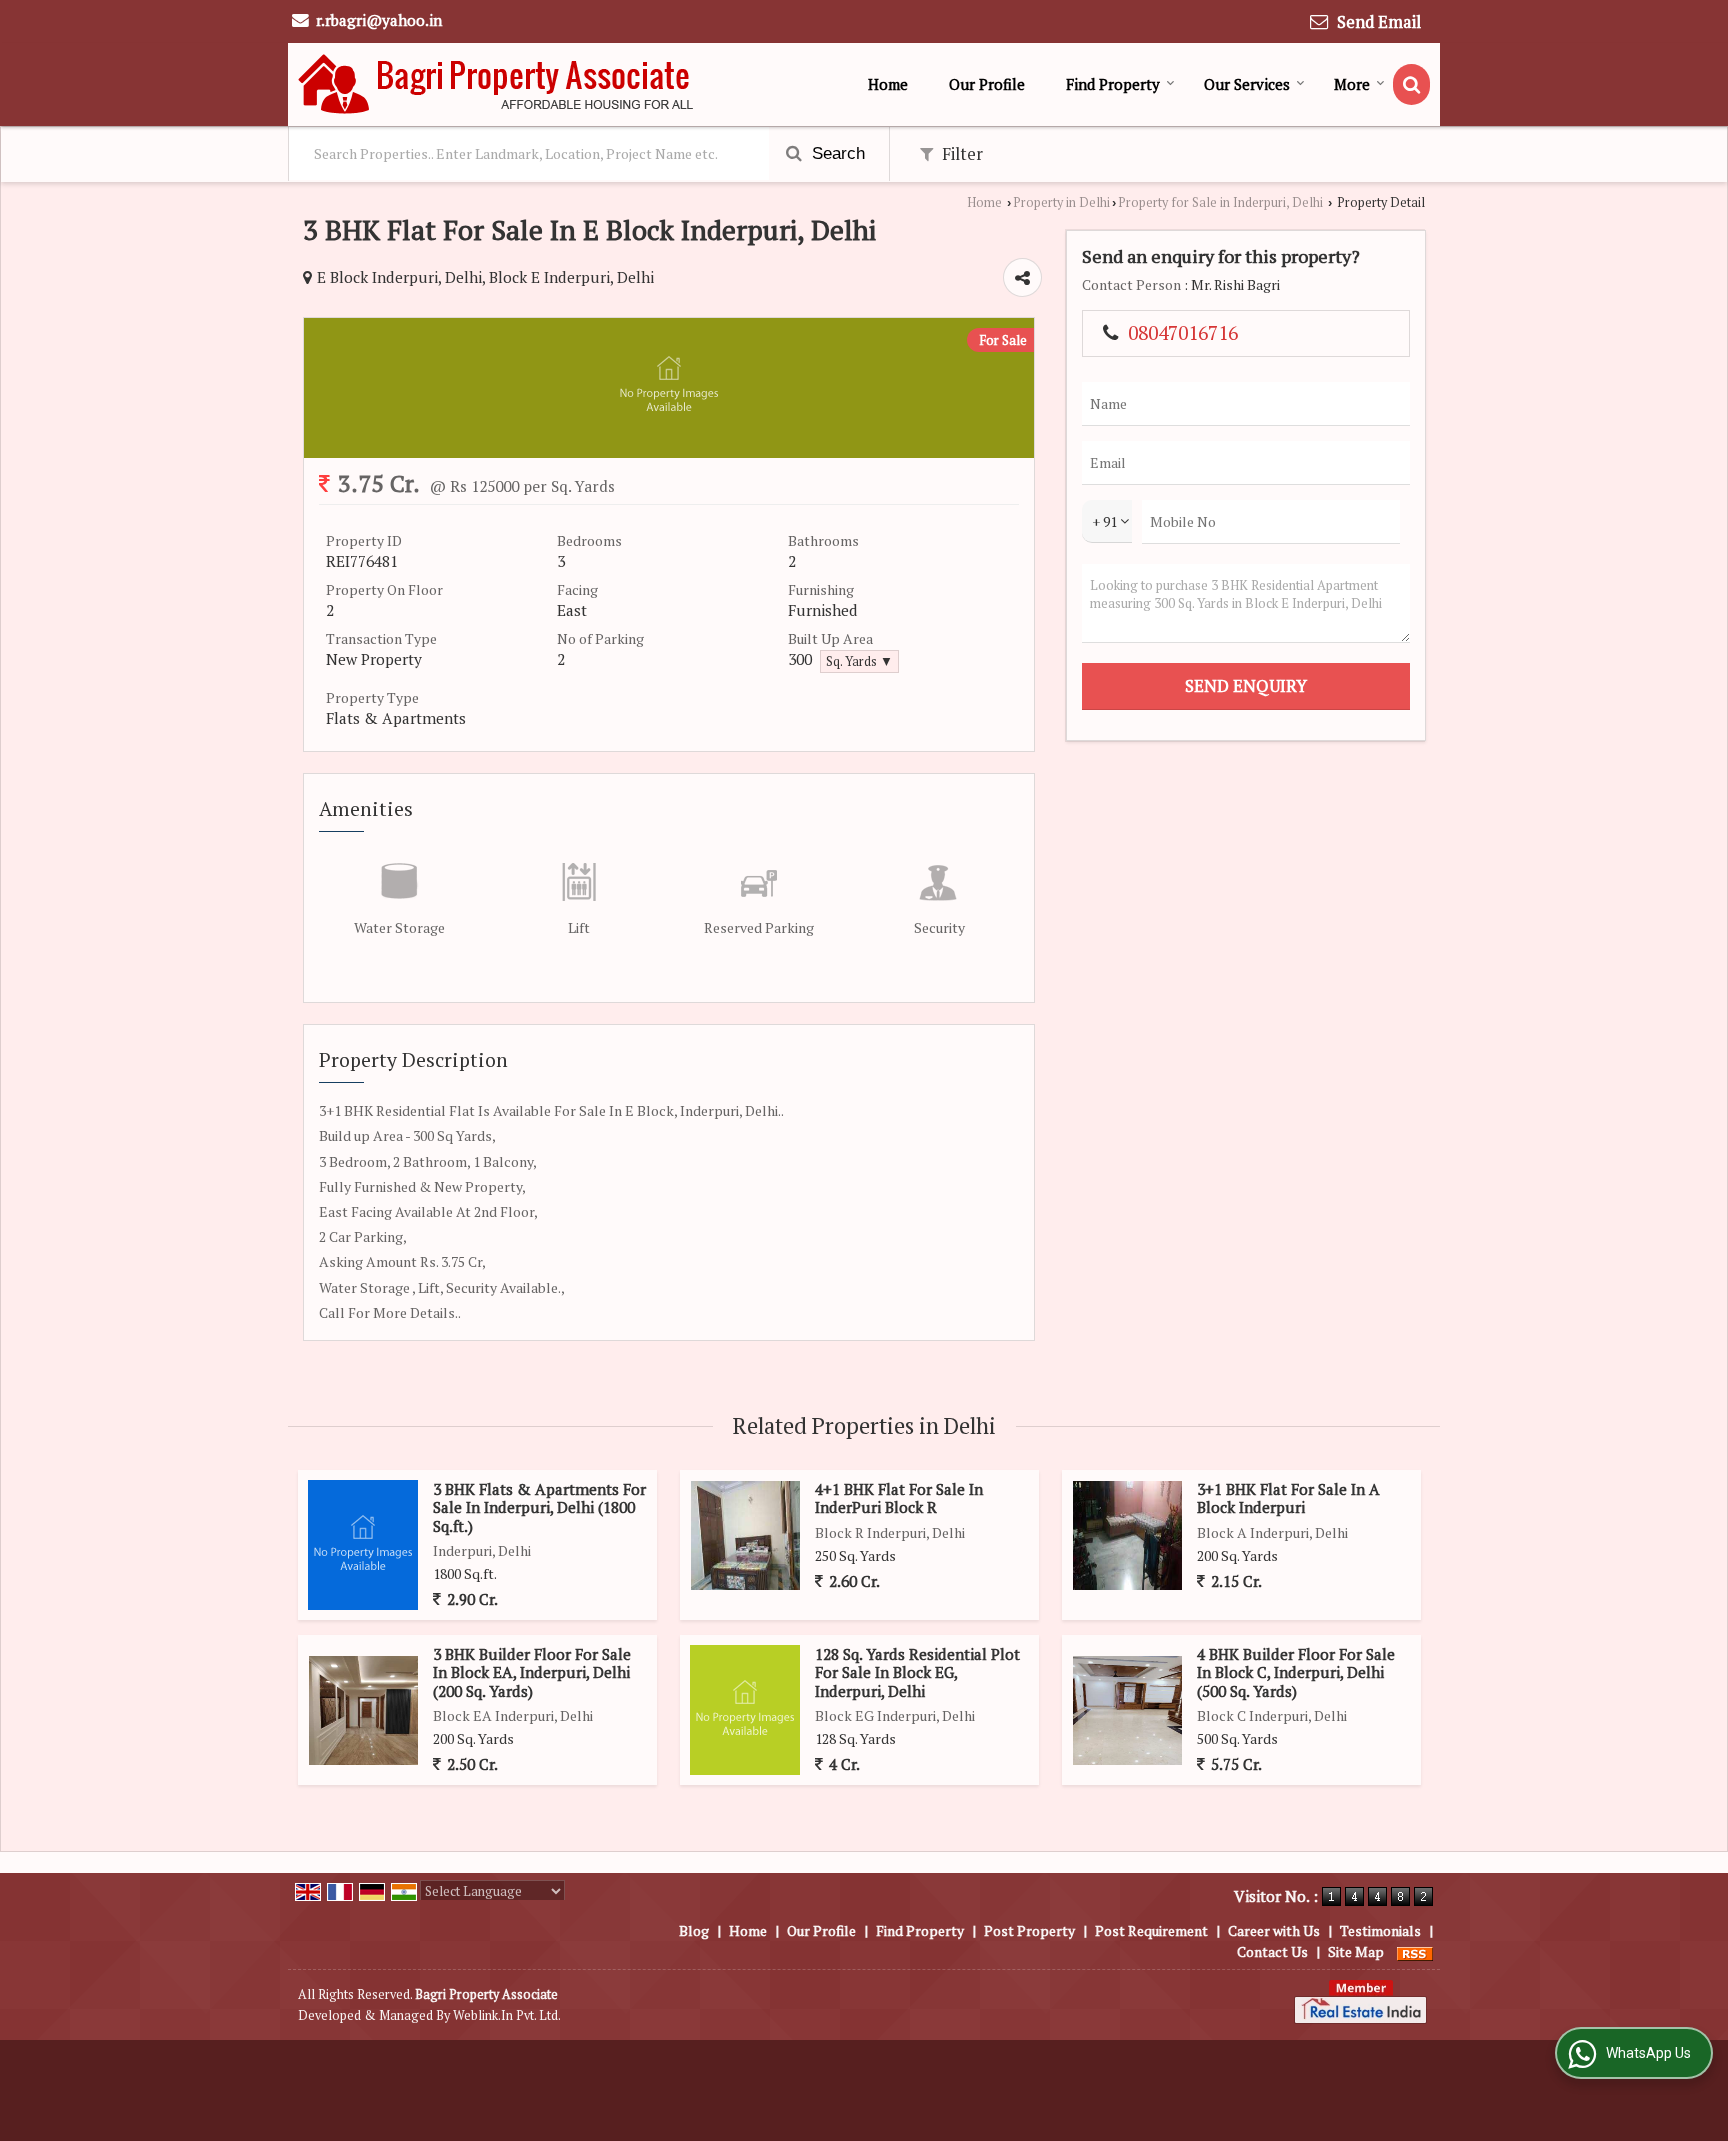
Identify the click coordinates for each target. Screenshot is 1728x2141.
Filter (960, 154)
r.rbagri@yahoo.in (379, 20)
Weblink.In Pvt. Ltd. (507, 2015)
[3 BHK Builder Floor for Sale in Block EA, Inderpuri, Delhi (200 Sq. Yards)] (363, 1710)
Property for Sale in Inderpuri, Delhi (1220, 202)
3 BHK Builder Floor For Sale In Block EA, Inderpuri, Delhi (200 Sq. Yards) (532, 1672)
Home (888, 84)
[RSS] (1415, 1951)
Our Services (1247, 84)
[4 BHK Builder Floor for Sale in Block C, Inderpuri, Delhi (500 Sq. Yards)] (1127, 1710)
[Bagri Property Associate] (497, 84)
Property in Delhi (1061, 202)
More (1352, 84)
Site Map (1356, 1951)
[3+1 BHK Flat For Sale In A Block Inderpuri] (1127, 1535)
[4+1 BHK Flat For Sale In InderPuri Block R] (745, 1535)
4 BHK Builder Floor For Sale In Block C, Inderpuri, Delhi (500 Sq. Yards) (1296, 1672)
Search (836, 153)
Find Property (1113, 84)
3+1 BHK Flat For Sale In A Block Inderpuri (1288, 1498)
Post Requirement (1151, 1930)
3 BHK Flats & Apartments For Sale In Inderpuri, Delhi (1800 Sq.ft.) (539, 1507)
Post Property (1029, 1930)
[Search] (1411, 84)
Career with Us (1274, 1930)
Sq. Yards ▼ (859, 661)
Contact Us (1272, 1951)
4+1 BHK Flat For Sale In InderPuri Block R (899, 1498)
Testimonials (1380, 1930)
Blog (694, 1930)
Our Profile (987, 84)
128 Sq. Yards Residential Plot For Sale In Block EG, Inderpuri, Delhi (917, 1672)
